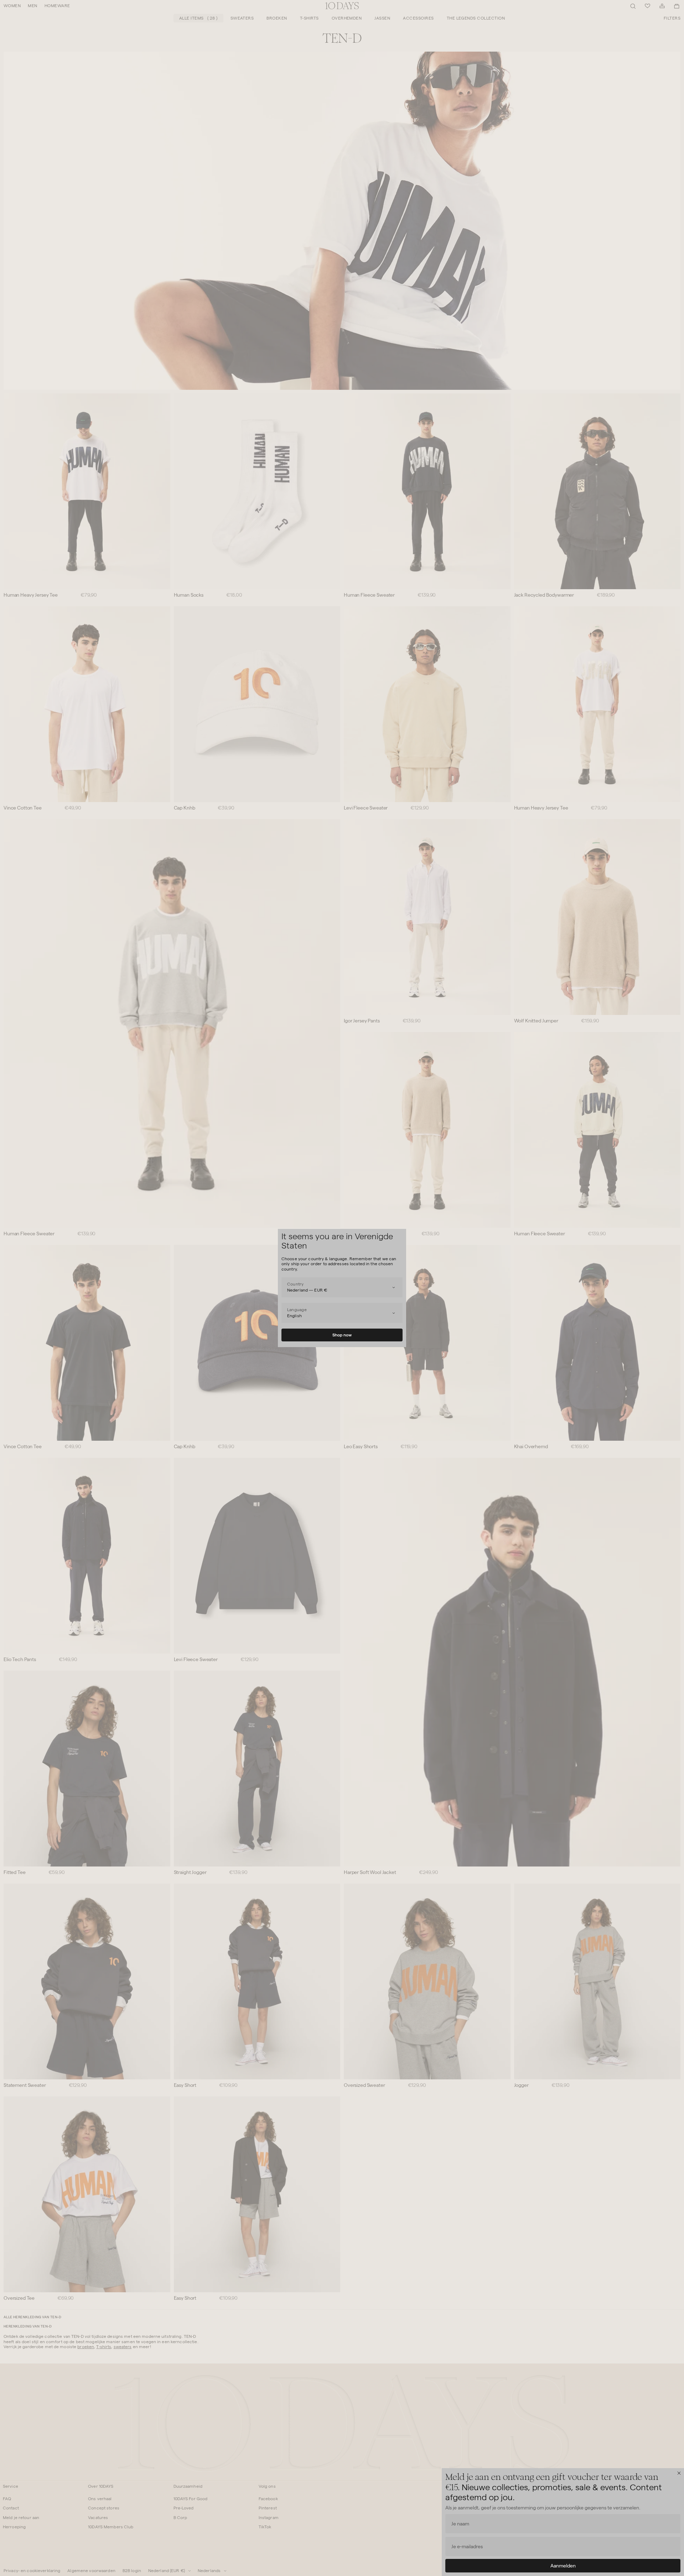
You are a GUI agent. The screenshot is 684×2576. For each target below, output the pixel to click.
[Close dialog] (679, 2473)
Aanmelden (563, 2566)
